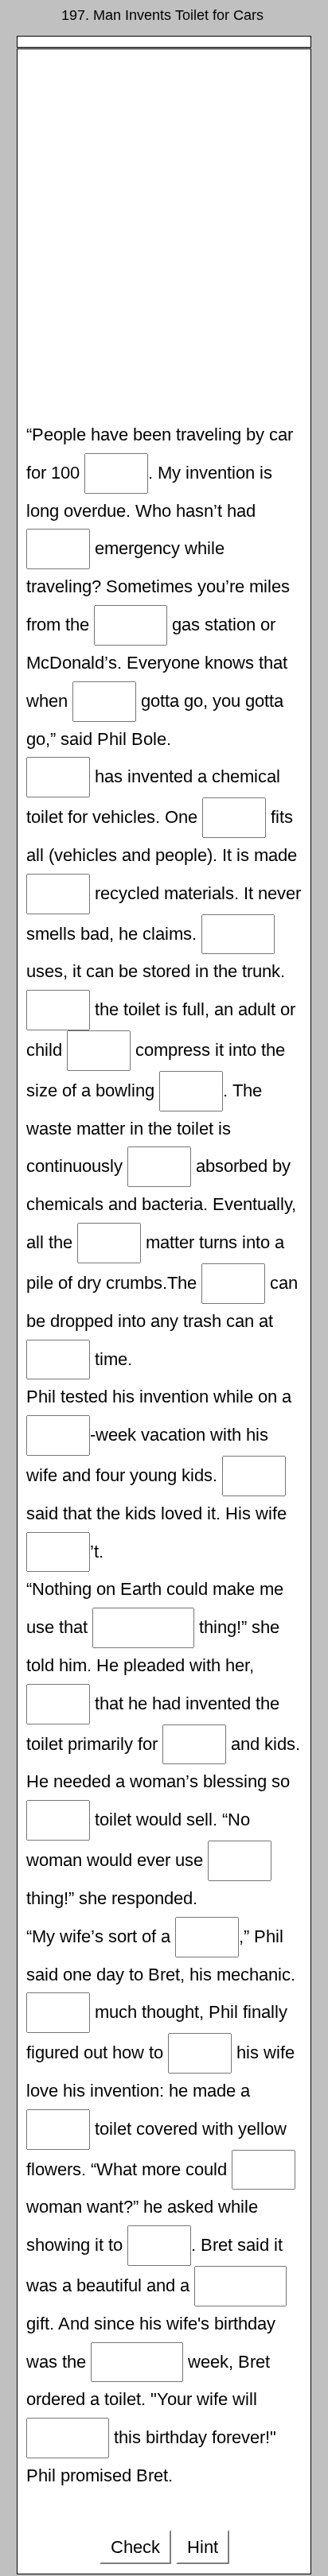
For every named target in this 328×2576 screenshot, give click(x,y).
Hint (203, 2547)
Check (135, 2547)
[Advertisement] (164, 238)
